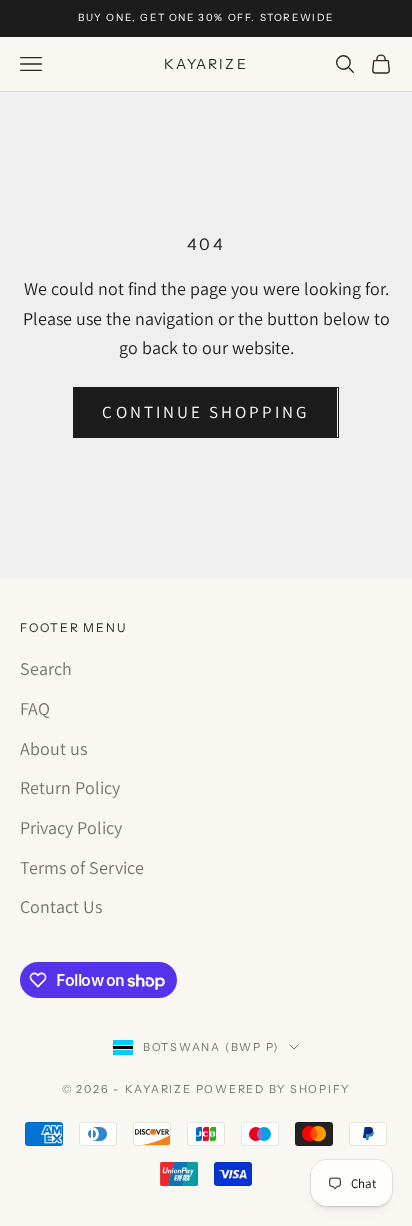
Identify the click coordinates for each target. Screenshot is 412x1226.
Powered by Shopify (273, 1089)
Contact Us (61, 906)
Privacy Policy (71, 827)
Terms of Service (82, 867)
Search (46, 668)
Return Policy (70, 787)
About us (53, 748)
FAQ (35, 708)
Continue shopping (205, 412)
